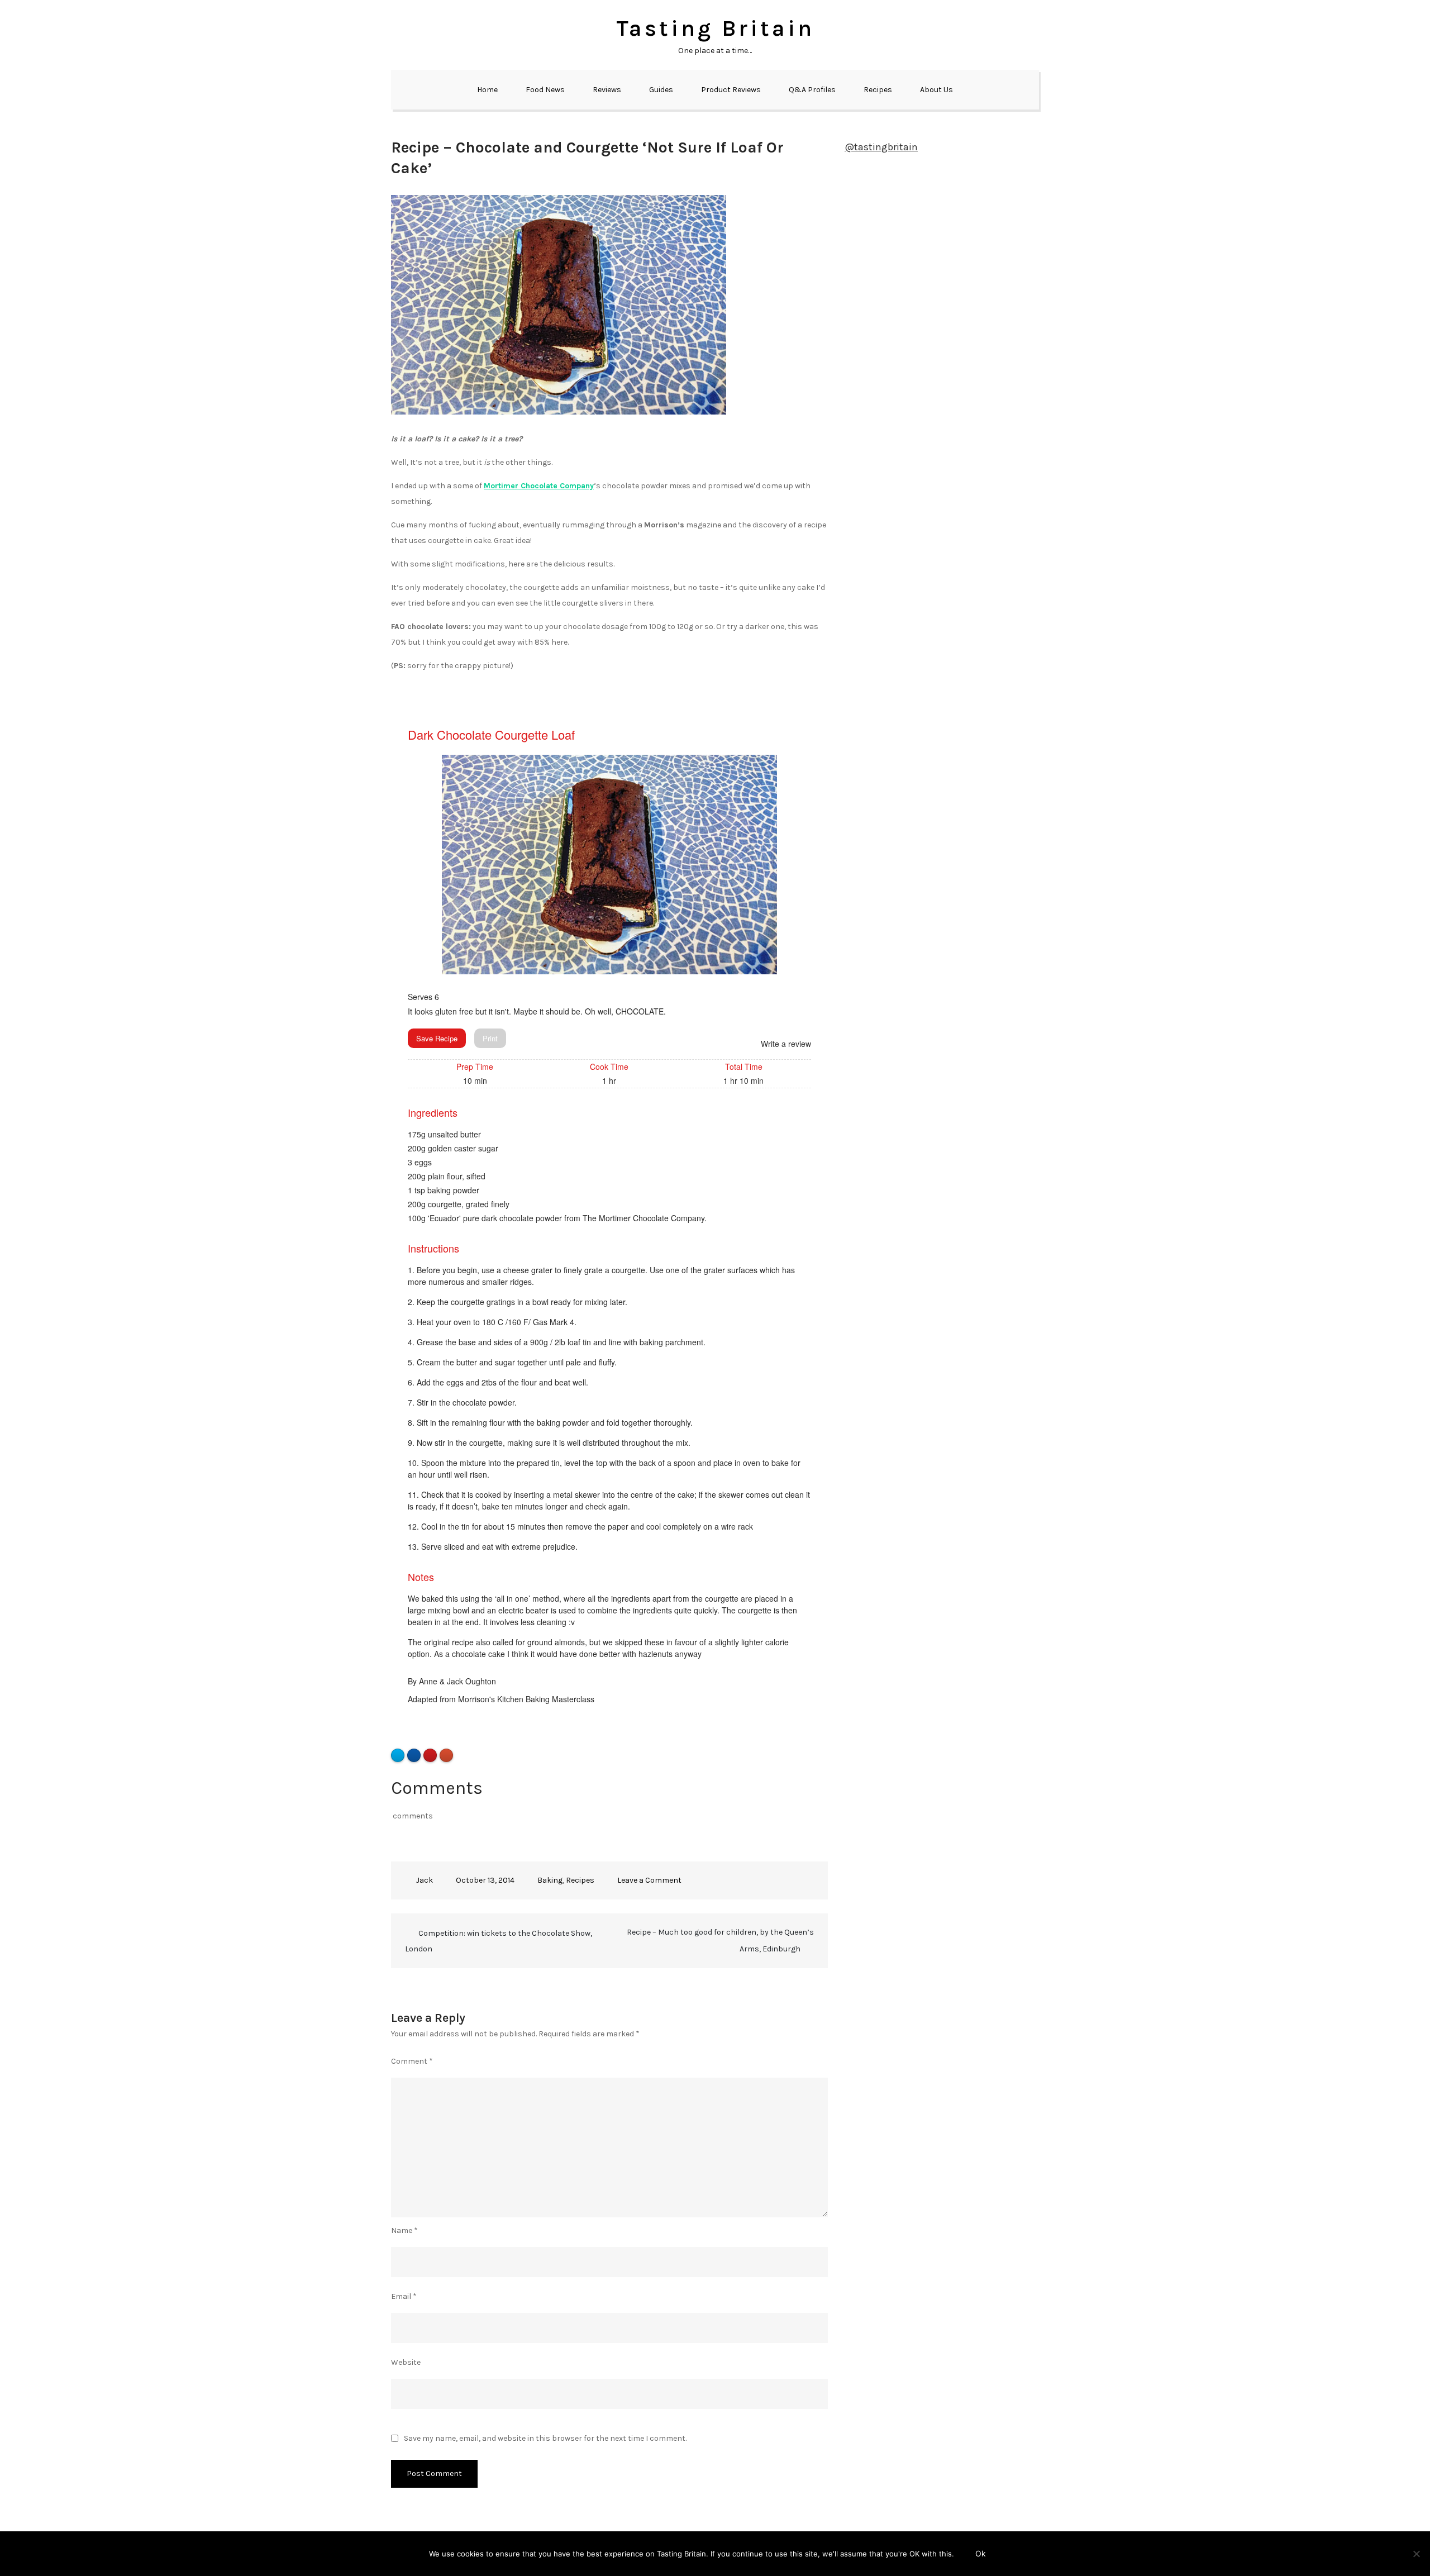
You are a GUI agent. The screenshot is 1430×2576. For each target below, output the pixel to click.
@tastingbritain (881, 147)
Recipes (878, 90)
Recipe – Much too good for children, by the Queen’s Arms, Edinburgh (720, 1941)
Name (404, 2230)
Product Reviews (731, 90)
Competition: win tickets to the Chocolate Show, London (499, 1941)
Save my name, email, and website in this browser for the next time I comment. (545, 2439)
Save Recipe (437, 1038)
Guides (661, 90)
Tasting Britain (715, 28)
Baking (550, 1880)
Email (404, 2296)
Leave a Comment (649, 1880)
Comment (412, 2061)
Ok (981, 2553)
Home (487, 90)
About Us (936, 90)
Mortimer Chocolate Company (539, 486)
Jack (425, 1880)
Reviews (607, 90)
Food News (545, 90)
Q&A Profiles (812, 90)
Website (406, 2362)
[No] (1416, 2554)
